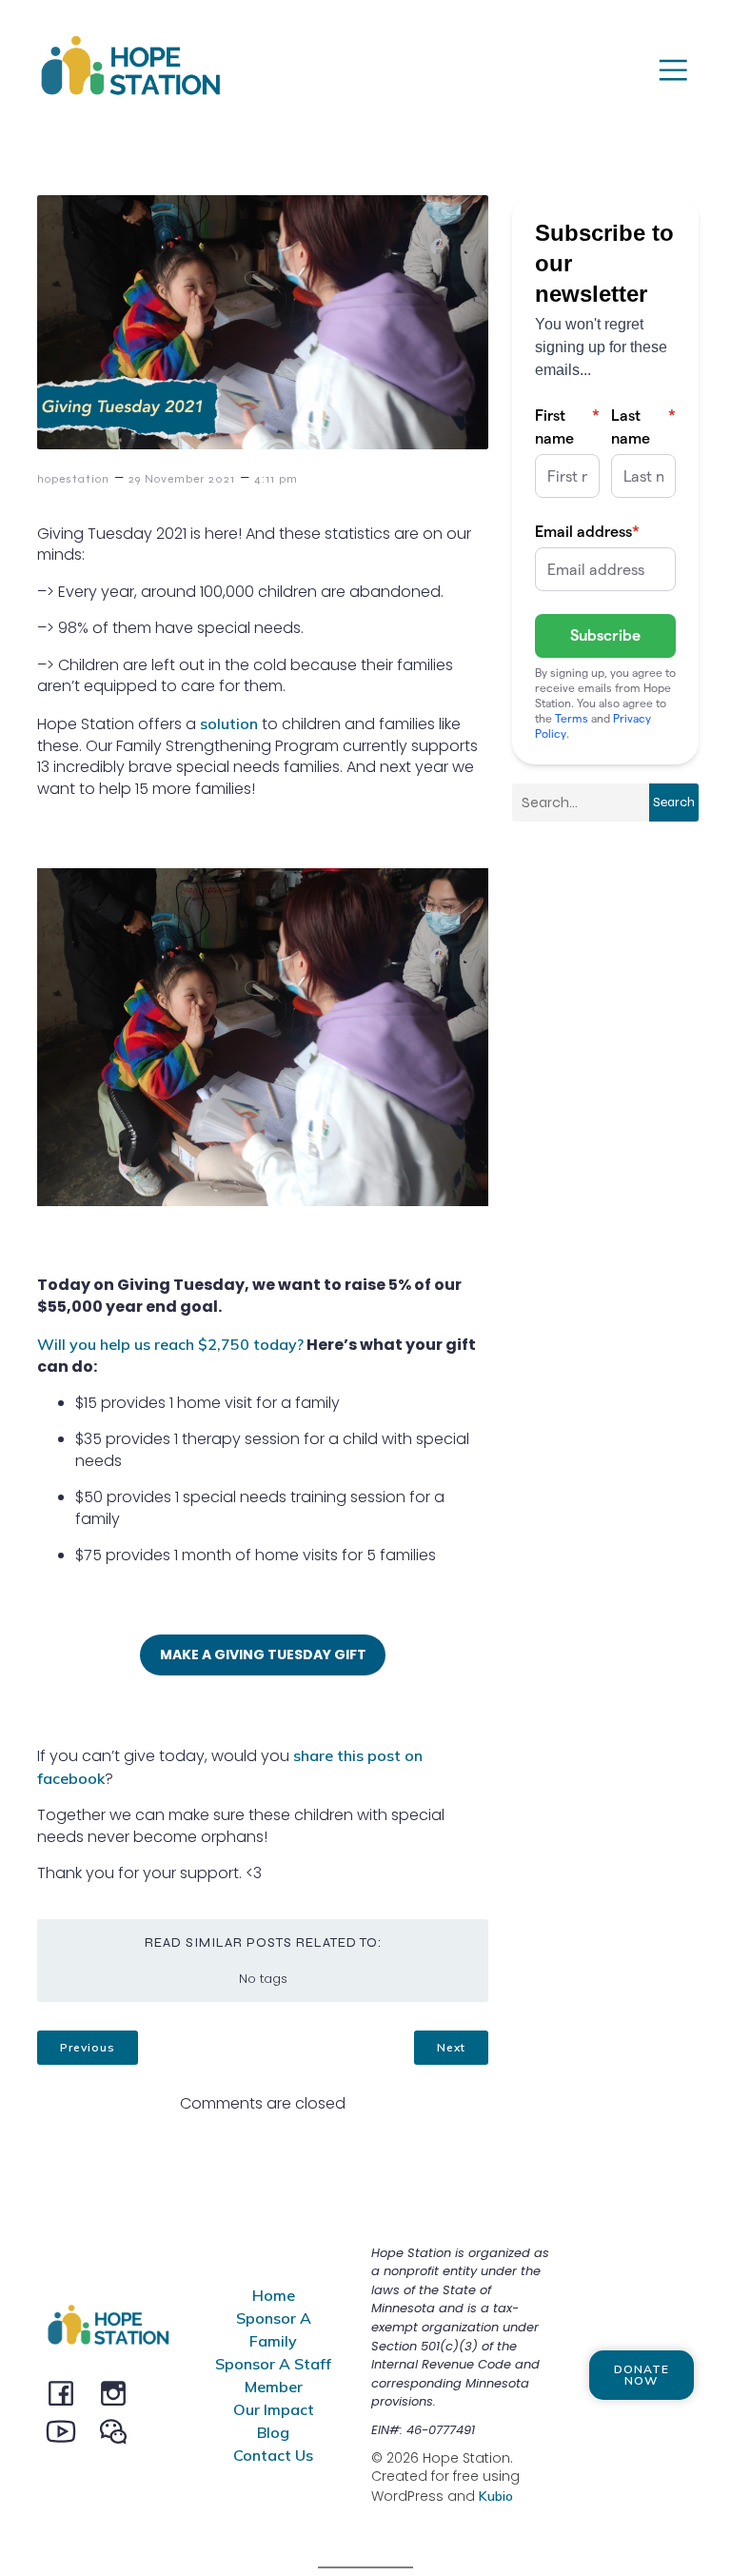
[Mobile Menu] (673, 69)
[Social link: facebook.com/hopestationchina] (68, 2392)
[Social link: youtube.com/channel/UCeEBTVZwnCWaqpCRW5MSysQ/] (68, 2430)
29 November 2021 (182, 479)
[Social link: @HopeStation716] (120, 2430)
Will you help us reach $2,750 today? (170, 1344)
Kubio (496, 2496)
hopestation (73, 479)
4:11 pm (276, 479)
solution (229, 723)
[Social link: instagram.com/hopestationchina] (120, 2392)
